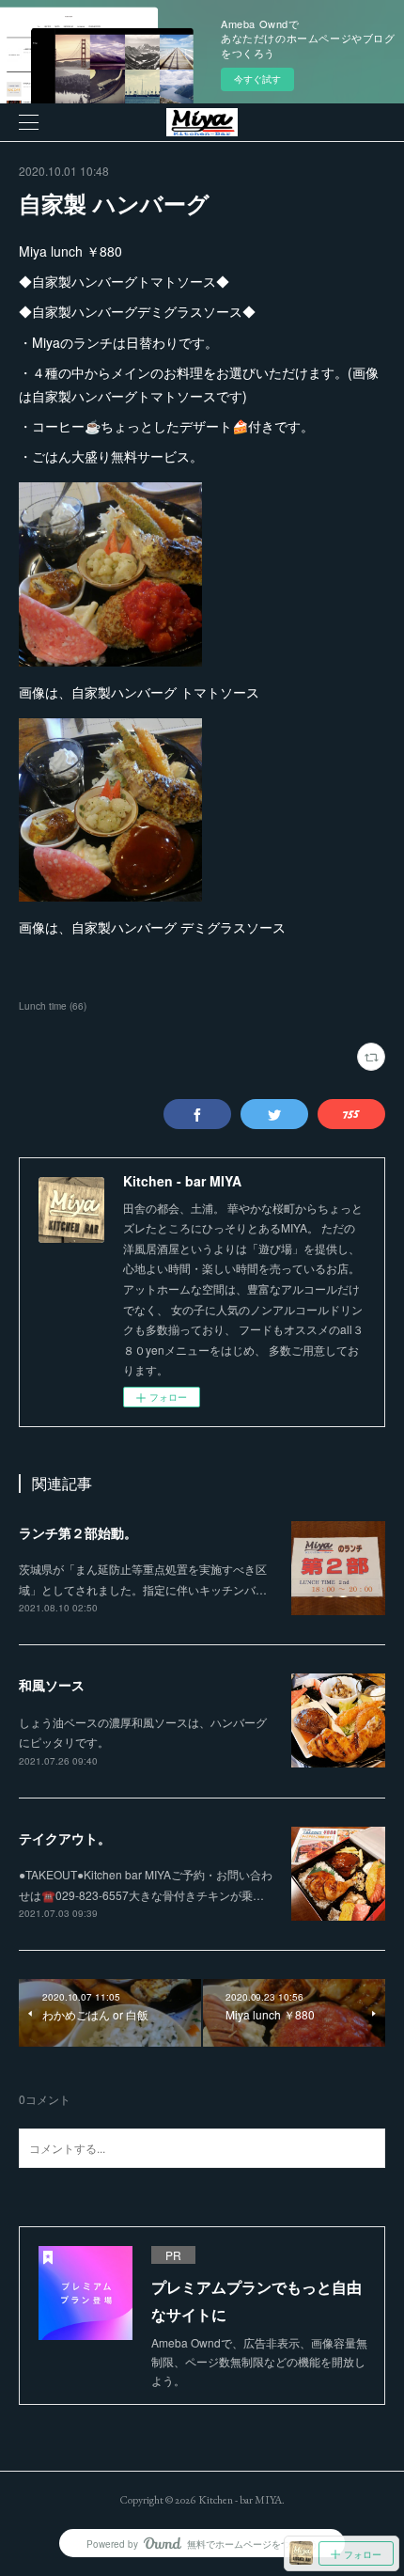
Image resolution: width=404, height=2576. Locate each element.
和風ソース (52, 1685)
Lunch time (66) (53, 1006)
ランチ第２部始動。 (78, 1532)
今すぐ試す (257, 79)
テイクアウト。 (65, 1838)
